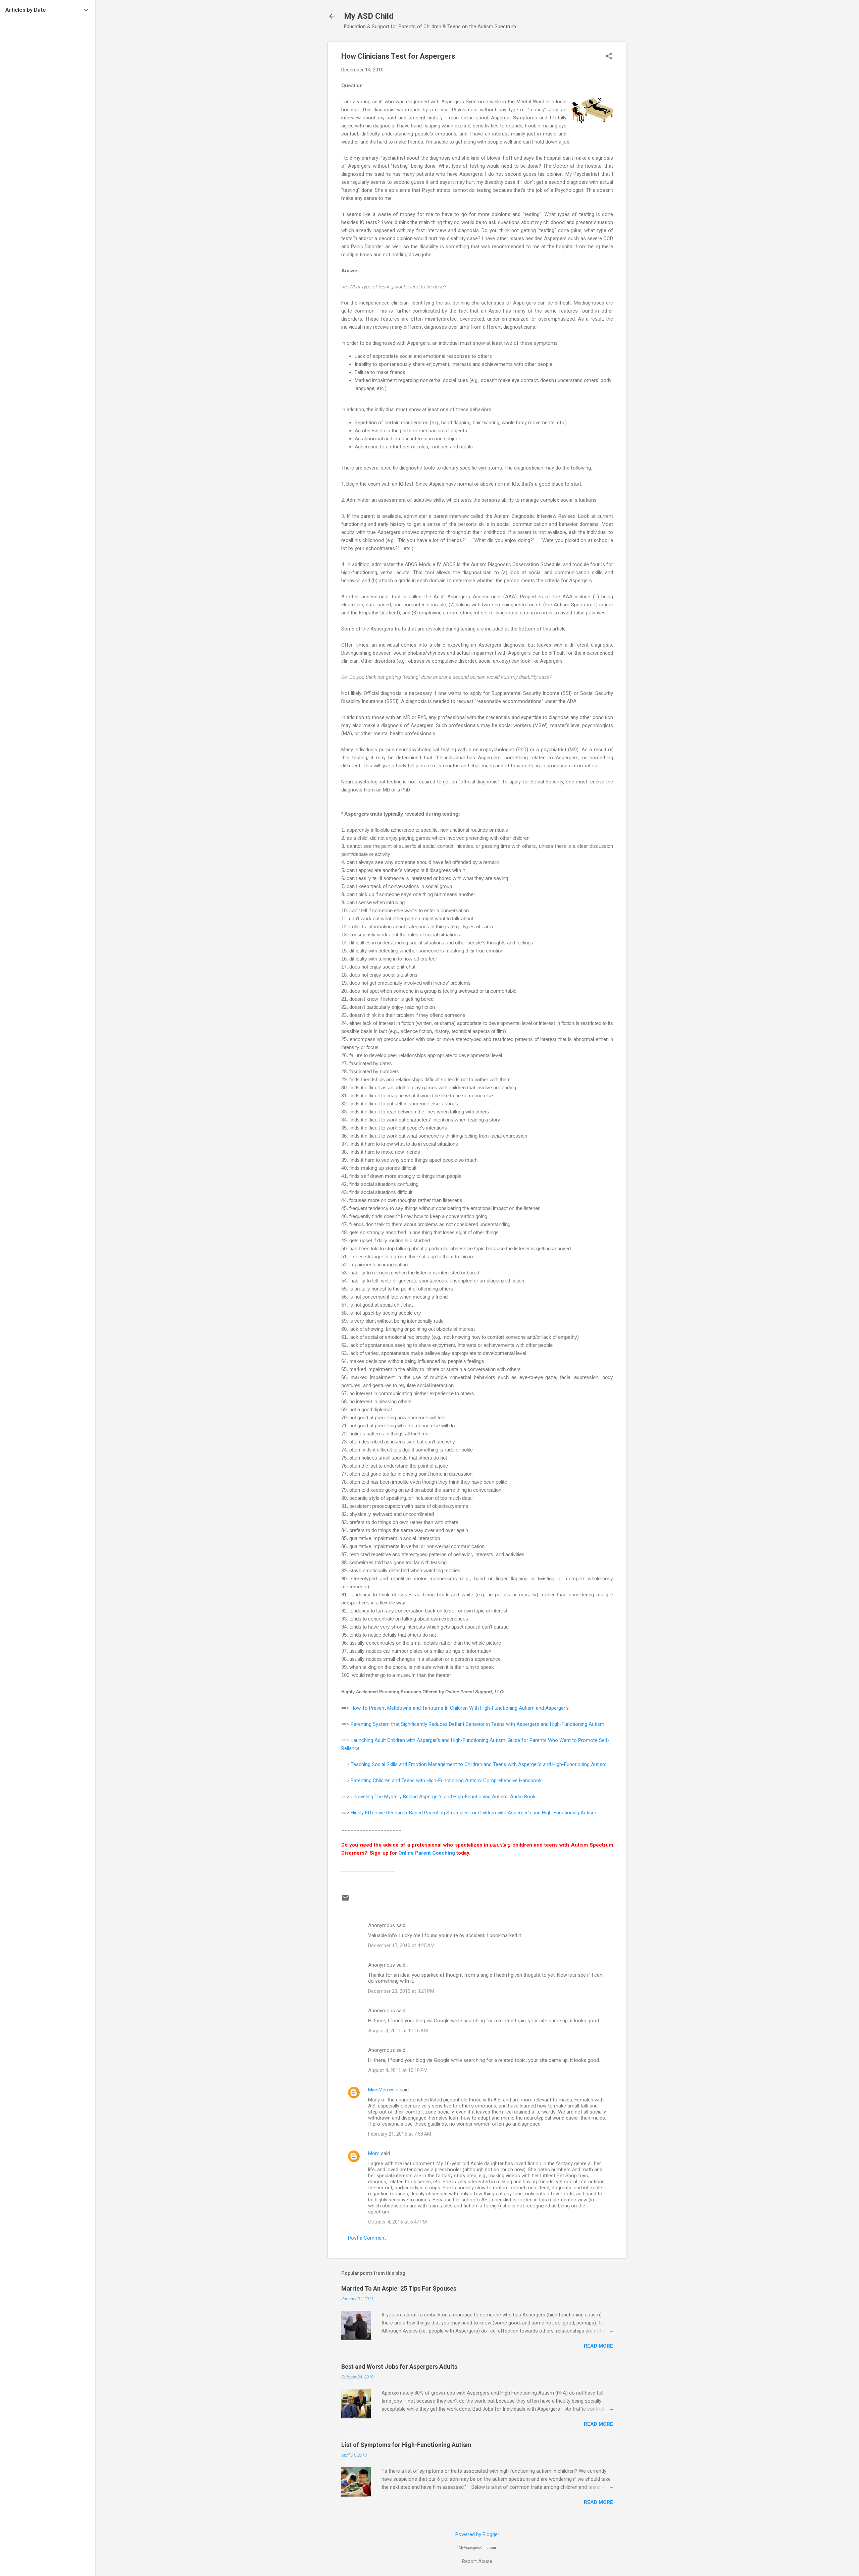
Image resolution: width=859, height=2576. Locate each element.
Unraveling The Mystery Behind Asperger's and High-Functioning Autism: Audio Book (443, 1797)
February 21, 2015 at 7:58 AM (400, 2134)
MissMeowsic (383, 2090)
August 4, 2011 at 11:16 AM (398, 2031)
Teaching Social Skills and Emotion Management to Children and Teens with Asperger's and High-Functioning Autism (479, 1764)
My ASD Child (369, 16)
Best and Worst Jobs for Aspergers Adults (399, 2367)
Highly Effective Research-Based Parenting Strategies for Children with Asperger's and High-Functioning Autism (473, 1813)
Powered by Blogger (477, 2534)
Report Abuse (477, 2561)
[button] (609, 57)
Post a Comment (367, 2238)
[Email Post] (345, 1900)
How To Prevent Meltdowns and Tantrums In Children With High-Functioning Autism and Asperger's (460, 1708)
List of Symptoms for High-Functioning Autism (406, 2445)
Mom (374, 2153)
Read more (598, 2346)
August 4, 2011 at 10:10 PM (398, 2070)
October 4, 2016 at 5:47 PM (397, 2222)
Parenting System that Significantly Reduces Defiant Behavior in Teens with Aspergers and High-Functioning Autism (477, 1724)
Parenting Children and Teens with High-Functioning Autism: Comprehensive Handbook (446, 1780)
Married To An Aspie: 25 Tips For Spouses (399, 2288)
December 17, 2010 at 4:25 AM (401, 1945)
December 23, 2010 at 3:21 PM (401, 1991)
